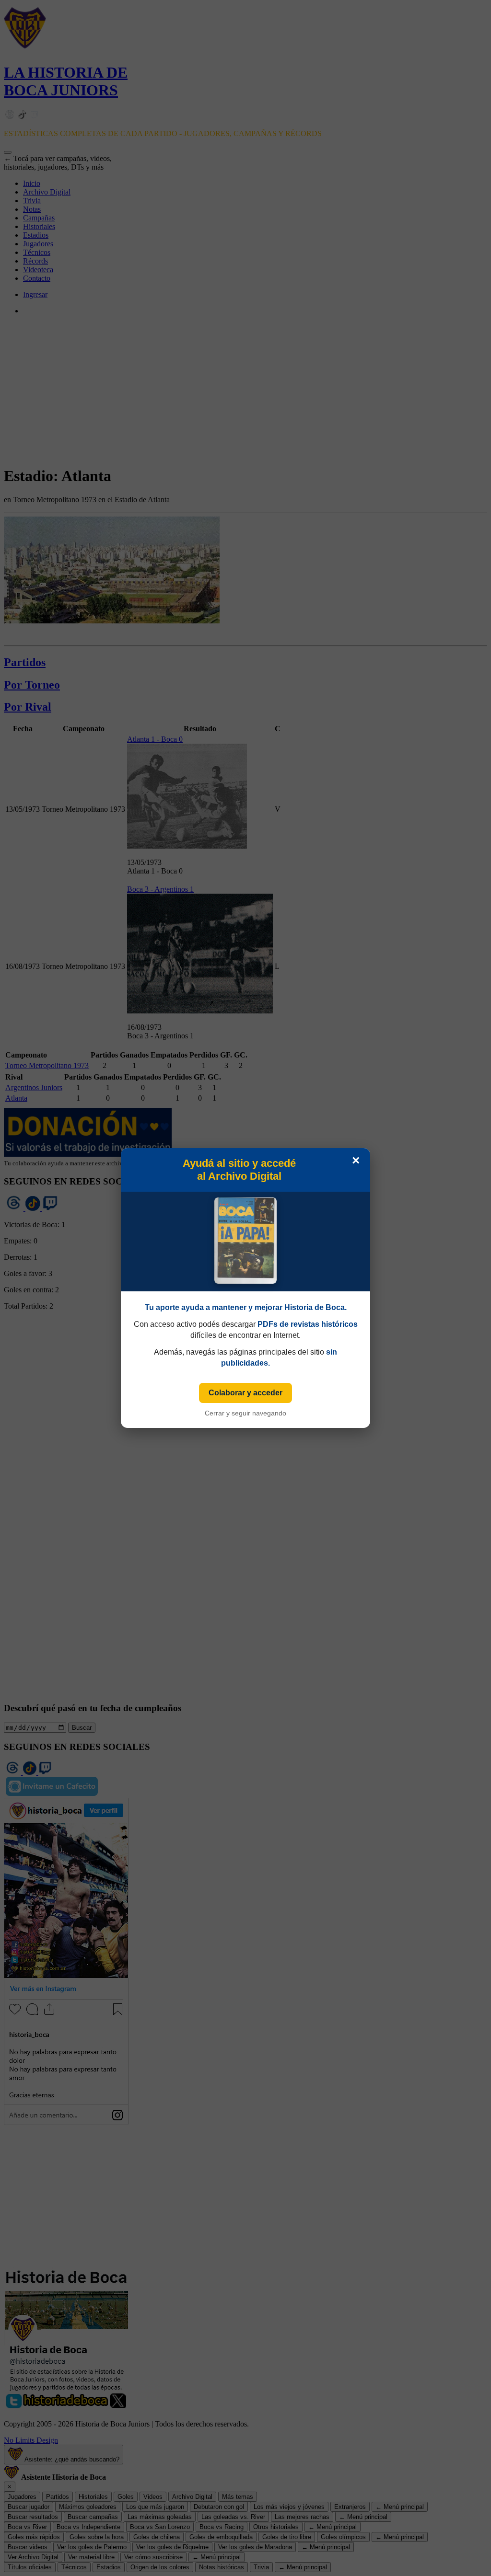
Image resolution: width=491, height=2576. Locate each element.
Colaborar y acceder (245, 1393)
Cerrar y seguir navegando (245, 1413)
